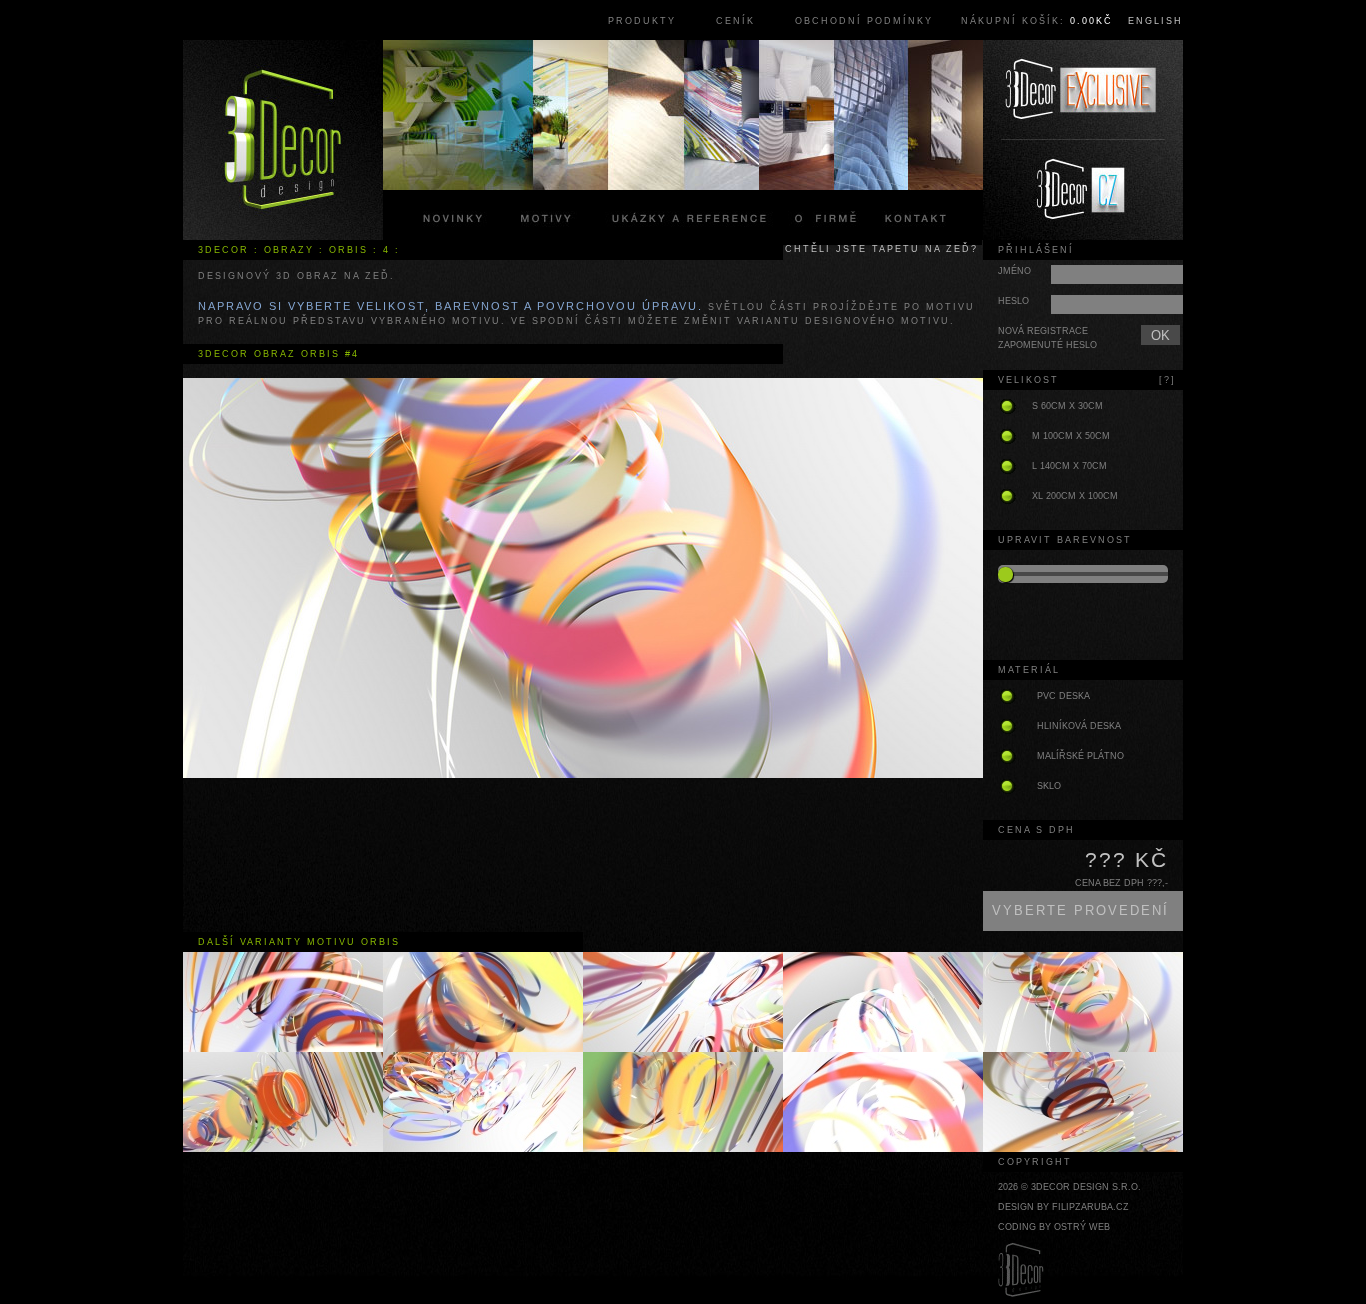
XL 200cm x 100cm (1075, 496)
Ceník (735, 21)
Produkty (642, 21)
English (1155, 21)
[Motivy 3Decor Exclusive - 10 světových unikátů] (1083, 90)
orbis (348, 250)
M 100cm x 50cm (1071, 436)
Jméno (1014, 271)
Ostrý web (1082, 1227)
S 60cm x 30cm (1067, 406)
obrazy (289, 250)
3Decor (223, 250)
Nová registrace (1043, 331)
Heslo (1013, 301)
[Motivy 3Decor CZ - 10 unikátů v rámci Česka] (1083, 190)
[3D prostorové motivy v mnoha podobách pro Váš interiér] (283, 140)
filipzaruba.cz (1090, 1207)
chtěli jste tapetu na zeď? (881, 249)
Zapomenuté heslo (1047, 345)
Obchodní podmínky (864, 21)
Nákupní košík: (1037, 21)
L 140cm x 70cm (1069, 466)
